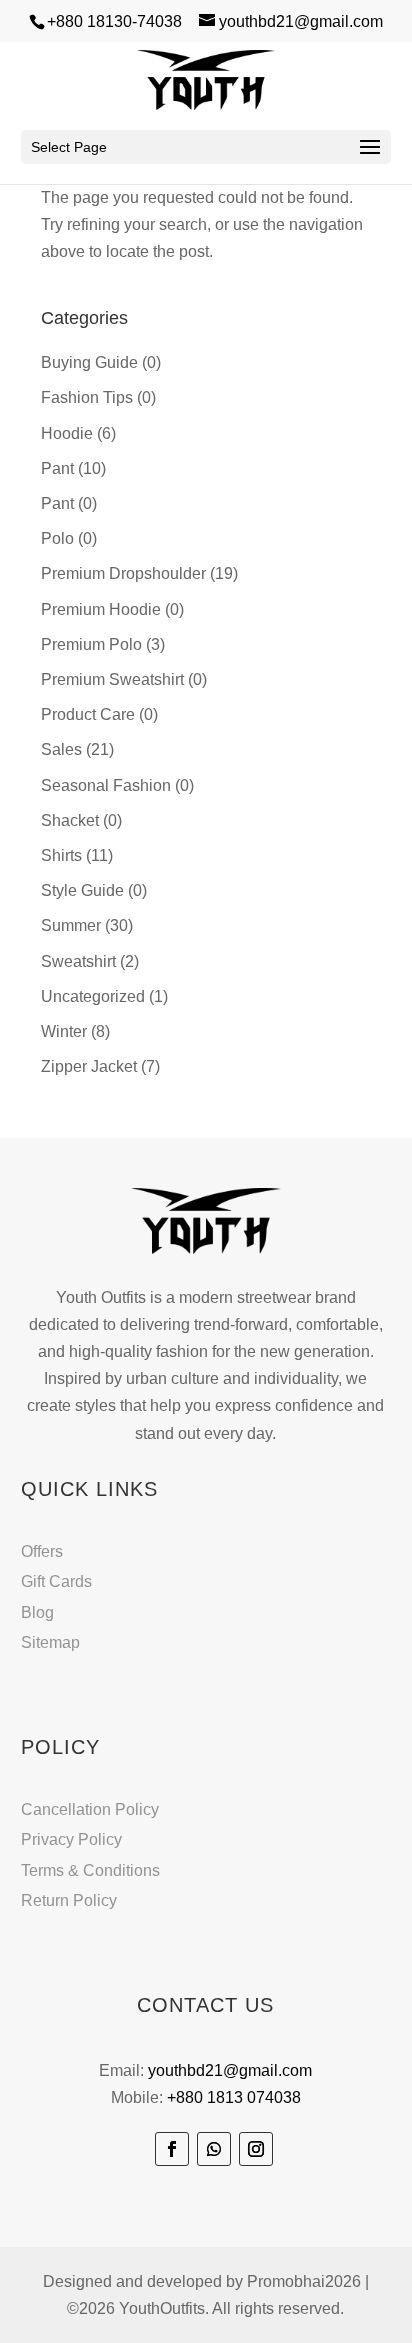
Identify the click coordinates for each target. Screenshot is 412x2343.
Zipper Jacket (89, 1066)
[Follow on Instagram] (256, 2149)
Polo (57, 538)
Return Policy (69, 1900)
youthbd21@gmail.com (230, 2070)
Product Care (88, 714)
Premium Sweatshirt (112, 679)
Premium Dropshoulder (123, 573)
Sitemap (50, 1642)
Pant (57, 468)
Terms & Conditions (90, 1870)
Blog (37, 1612)
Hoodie (67, 433)
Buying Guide (89, 362)
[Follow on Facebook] (172, 2149)
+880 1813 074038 (234, 2097)
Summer (71, 925)
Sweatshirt (78, 961)
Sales (61, 749)
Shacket (70, 820)
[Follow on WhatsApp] (214, 2149)
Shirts (61, 855)
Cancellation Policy (90, 1809)
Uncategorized (93, 996)
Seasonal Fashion (106, 785)
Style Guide (82, 890)
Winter (64, 1031)
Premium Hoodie (101, 609)
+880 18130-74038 (114, 21)
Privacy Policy (71, 1839)
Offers (42, 1551)
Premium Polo (91, 644)
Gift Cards (56, 1581)
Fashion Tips (87, 397)
